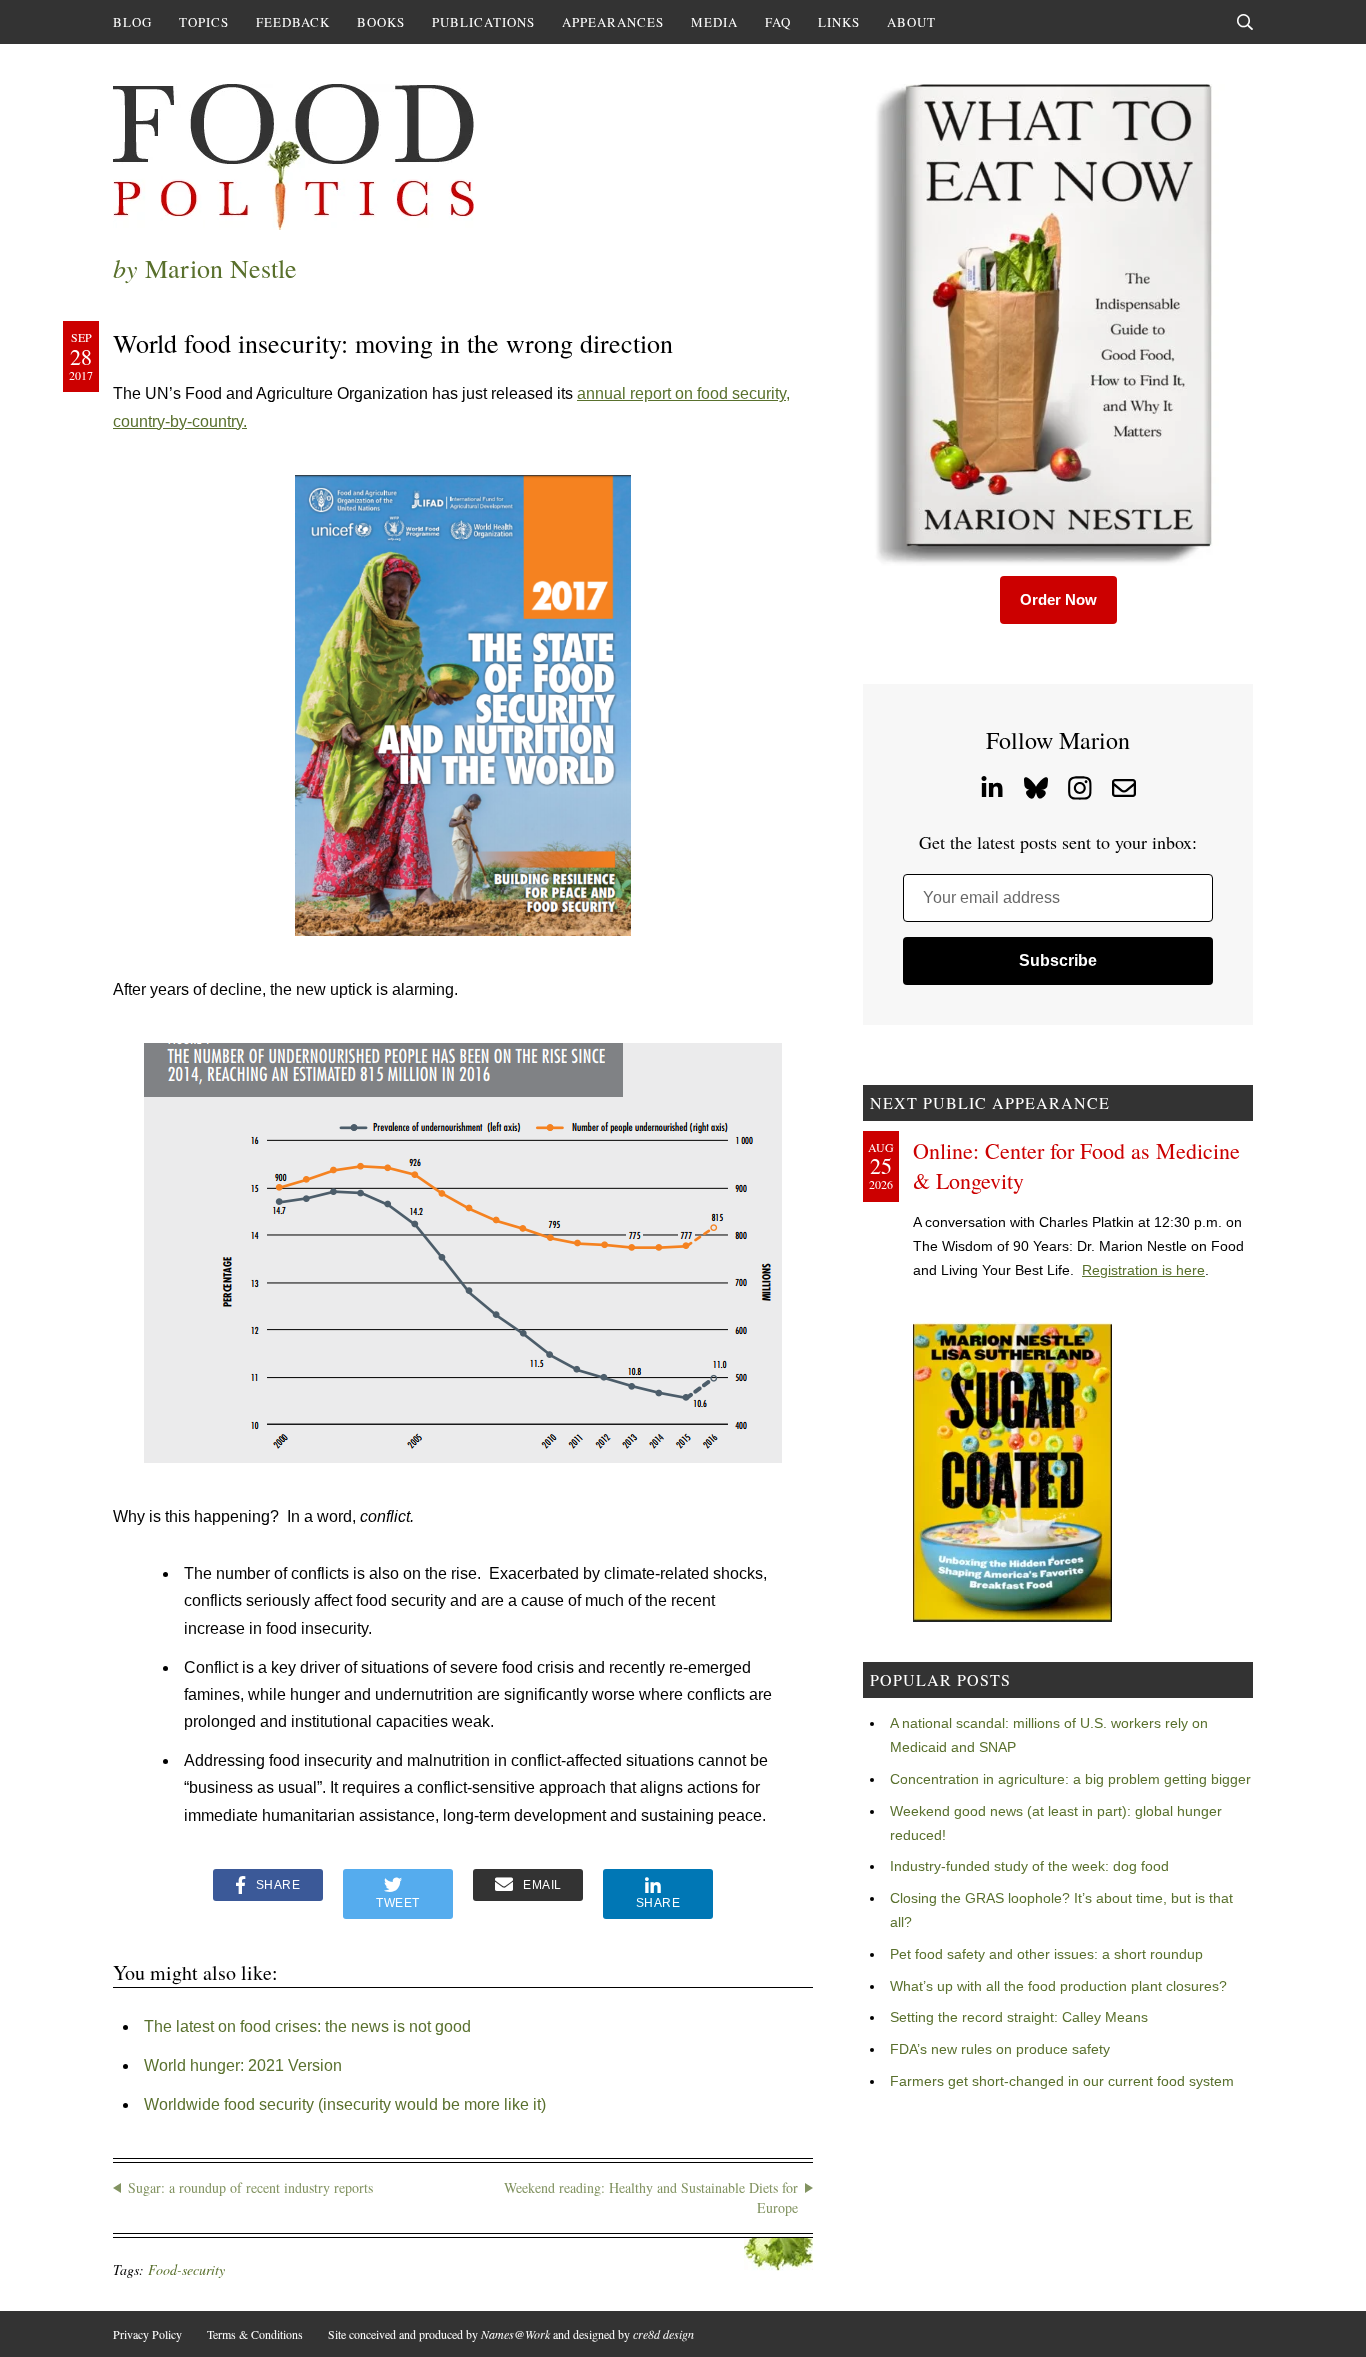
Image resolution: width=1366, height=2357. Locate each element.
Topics (204, 22)
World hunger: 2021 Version (243, 2065)
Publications (483, 22)
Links (839, 22)
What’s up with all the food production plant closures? (1058, 1986)
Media (714, 22)
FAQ (778, 22)
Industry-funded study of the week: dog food (1029, 1866)
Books (381, 22)
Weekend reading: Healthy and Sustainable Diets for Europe (651, 2197)
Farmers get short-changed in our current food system (1062, 2081)
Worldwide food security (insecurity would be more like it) (345, 2104)
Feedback (293, 22)
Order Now (1058, 599)
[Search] (1245, 22)
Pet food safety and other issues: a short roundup (1046, 1954)
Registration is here (1143, 1270)
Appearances (613, 22)
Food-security (186, 2269)
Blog (132, 22)
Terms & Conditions (255, 2334)
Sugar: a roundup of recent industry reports (250, 2187)
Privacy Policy (147, 2334)
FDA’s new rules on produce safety (1000, 2049)
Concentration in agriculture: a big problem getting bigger (1070, 1779)
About (911, 22)
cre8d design (663, 2334)
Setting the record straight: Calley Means (1019, 2017)
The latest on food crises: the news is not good (307, 2026)
